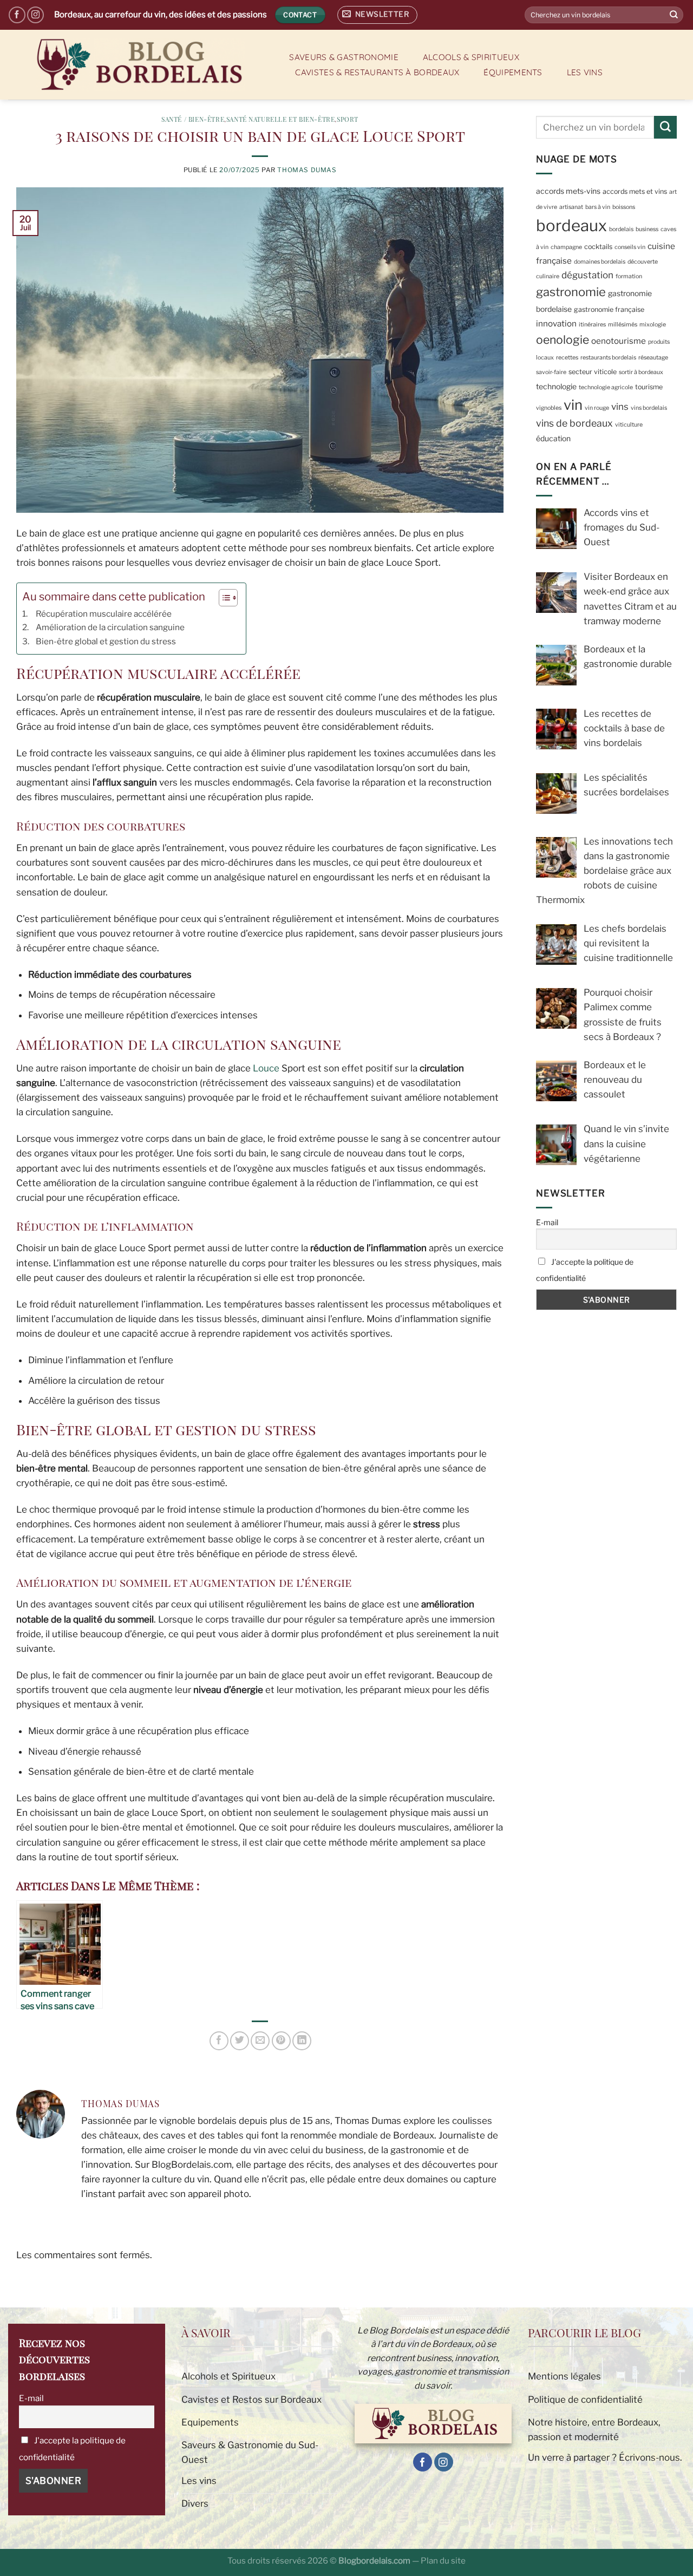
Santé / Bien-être (193, 119)
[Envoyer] (674, 15)
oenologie (563, 340)
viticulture (629, 425)
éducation (553, 439)
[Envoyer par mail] (260, 2041)
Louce (266, 1068)
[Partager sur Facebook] (219, 2041)
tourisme (649, 386)
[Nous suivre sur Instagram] (35, 15)
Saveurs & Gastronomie (344, 57)
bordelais (621, 229)
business (647, 229)
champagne (566, 247)
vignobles (549, 407)
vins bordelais (649, 407)
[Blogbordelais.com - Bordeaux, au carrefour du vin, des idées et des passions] (138, 65)
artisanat (571, 207)
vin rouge (597, 407)
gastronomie (571, 292)
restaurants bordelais (608, 358)
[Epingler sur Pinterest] (281, 2041)
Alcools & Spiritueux (471, 57)
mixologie (653, 325)
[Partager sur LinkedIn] (302, 2041)
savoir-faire (551, 372)
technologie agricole (606, 387)
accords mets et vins (635, 191)
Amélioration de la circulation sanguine (110, 627)
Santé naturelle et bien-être (281, 119)
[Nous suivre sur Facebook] (17, 15)
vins (620, 406)
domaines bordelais (600, 261)
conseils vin (630, 247)
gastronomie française (609, 309)
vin (573, 404)
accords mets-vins (568, 191)
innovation (556, 323)
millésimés (623, 325)
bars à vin (598, 207)
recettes (567, 358)
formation (629, 276)
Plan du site (443, 2561)
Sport (348, 119)
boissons (624, 207)
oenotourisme (619, 341)
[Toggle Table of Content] (223, 598)
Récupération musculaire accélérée (104, 614)
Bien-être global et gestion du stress (106, 641)
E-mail (547, 1222)
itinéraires (592, 325)
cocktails (598, 246)
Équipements (513, 72)
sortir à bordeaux (641, 372)
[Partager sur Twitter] (240, 2041)
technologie (556, 386)
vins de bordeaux (574, 423)
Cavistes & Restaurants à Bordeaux (377, 72)
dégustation (587, 275)
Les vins (585, 72)
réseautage (653, 358)
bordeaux (571, 225)
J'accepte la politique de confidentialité (585, 1270)
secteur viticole (593, 372)
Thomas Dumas (307, 170)
